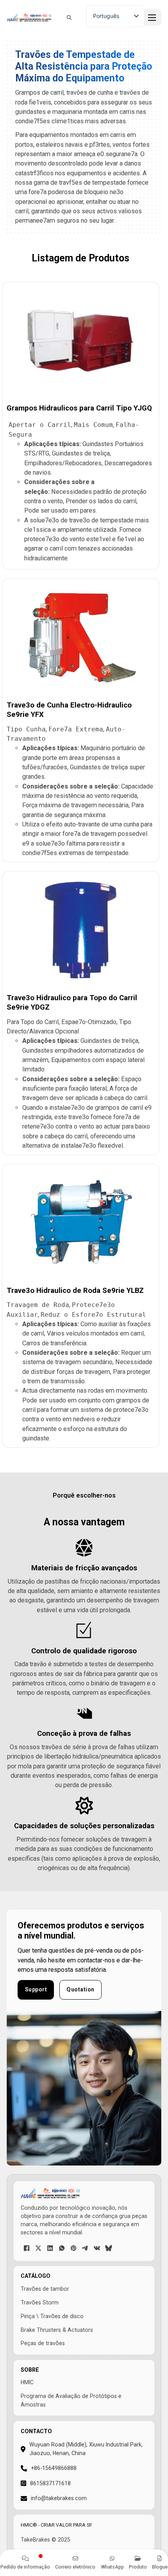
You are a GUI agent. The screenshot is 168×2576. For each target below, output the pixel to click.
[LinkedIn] (50, 2248)
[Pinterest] (73, 2248)
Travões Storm (40, 2302)
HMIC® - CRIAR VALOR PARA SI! (56, 2525)
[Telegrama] (85, 2248)
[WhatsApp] (62, 2248)
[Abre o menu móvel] (152, 18)
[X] (38, 2248)
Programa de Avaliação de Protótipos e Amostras (71, 2400)
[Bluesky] (109, 2248)
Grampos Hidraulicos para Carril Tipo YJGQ (79, 408)
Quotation (80, 1989)
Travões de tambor (45, 2289)
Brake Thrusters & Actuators (57, 2330)
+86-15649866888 (54, 2468)
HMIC (27, 2382)
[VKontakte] (97, 2248)
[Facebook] (27, 2248)
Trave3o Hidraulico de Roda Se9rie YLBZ (75, 1291)
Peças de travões (43, 2343)
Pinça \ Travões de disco (52, 2316)
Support (36, 1989)
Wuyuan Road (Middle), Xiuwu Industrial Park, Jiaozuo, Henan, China (86, 2449)
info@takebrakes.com (59, 2498)
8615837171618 (50, 2483)
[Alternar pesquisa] (69, 18)
